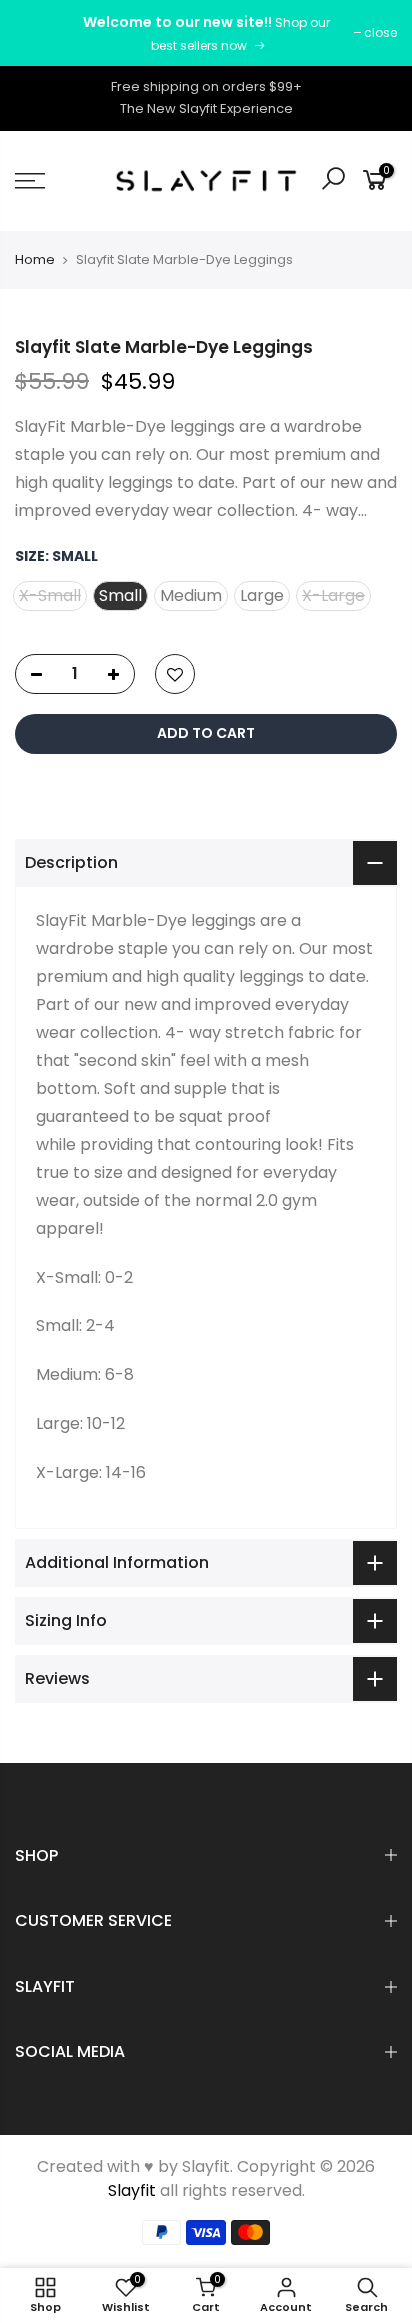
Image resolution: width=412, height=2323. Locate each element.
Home (35, 259)
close (380, 32)
